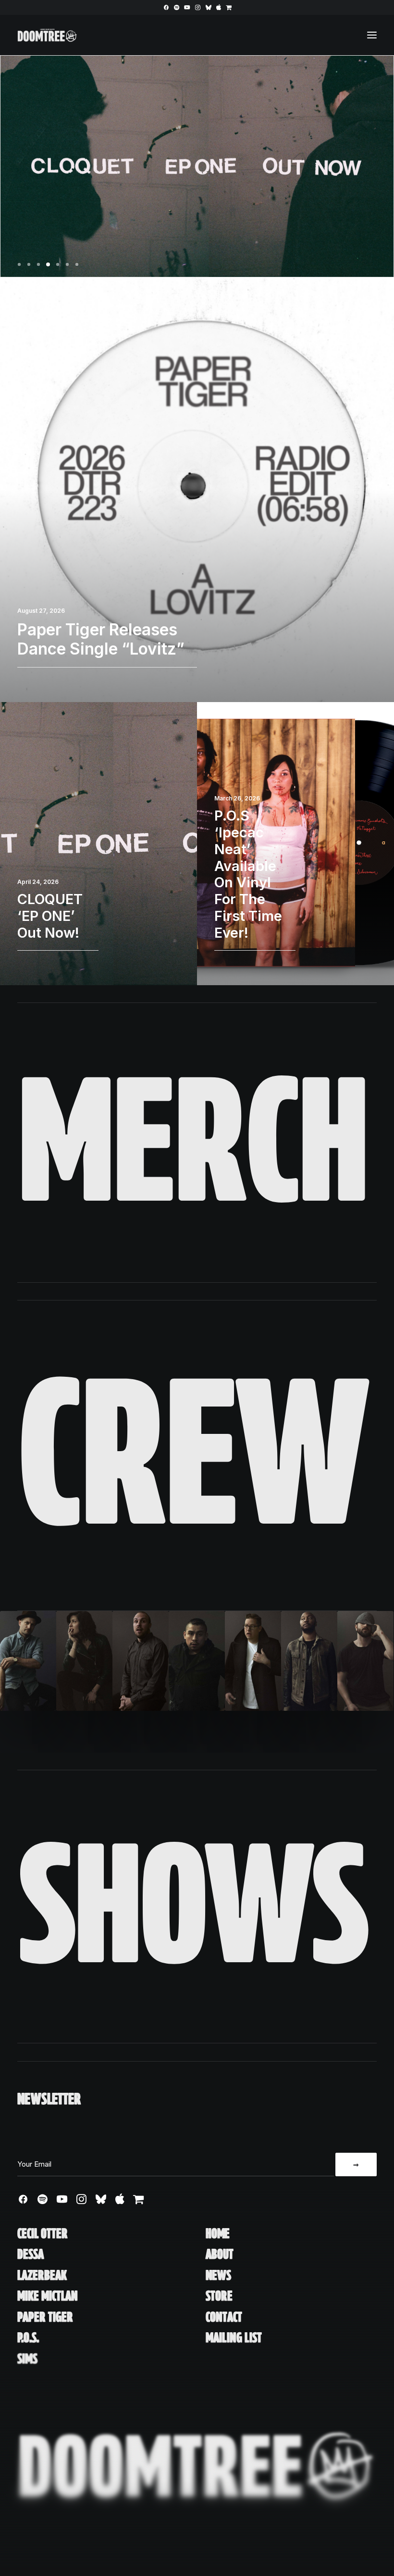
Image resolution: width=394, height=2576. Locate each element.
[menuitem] (166, 7)
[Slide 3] (38, 264)
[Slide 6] (67, 264)
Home (218, 2234)
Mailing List (234, 2338)
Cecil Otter (43, 2234)
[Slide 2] (29, 264)
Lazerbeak (42, 2275)
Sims (27, 2359)
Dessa (31, 2254)
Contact (224, 2317)
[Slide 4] (48, 264)
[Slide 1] (21, 264)
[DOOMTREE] (47, 35)
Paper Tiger (45, 2317)
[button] (166, 7)
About (220, 2254)
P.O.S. (28, 2338)
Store (219, 2296)
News (218, 2275)
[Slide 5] (58, 264)
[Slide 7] (77, 264)
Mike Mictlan (48, 2296)
